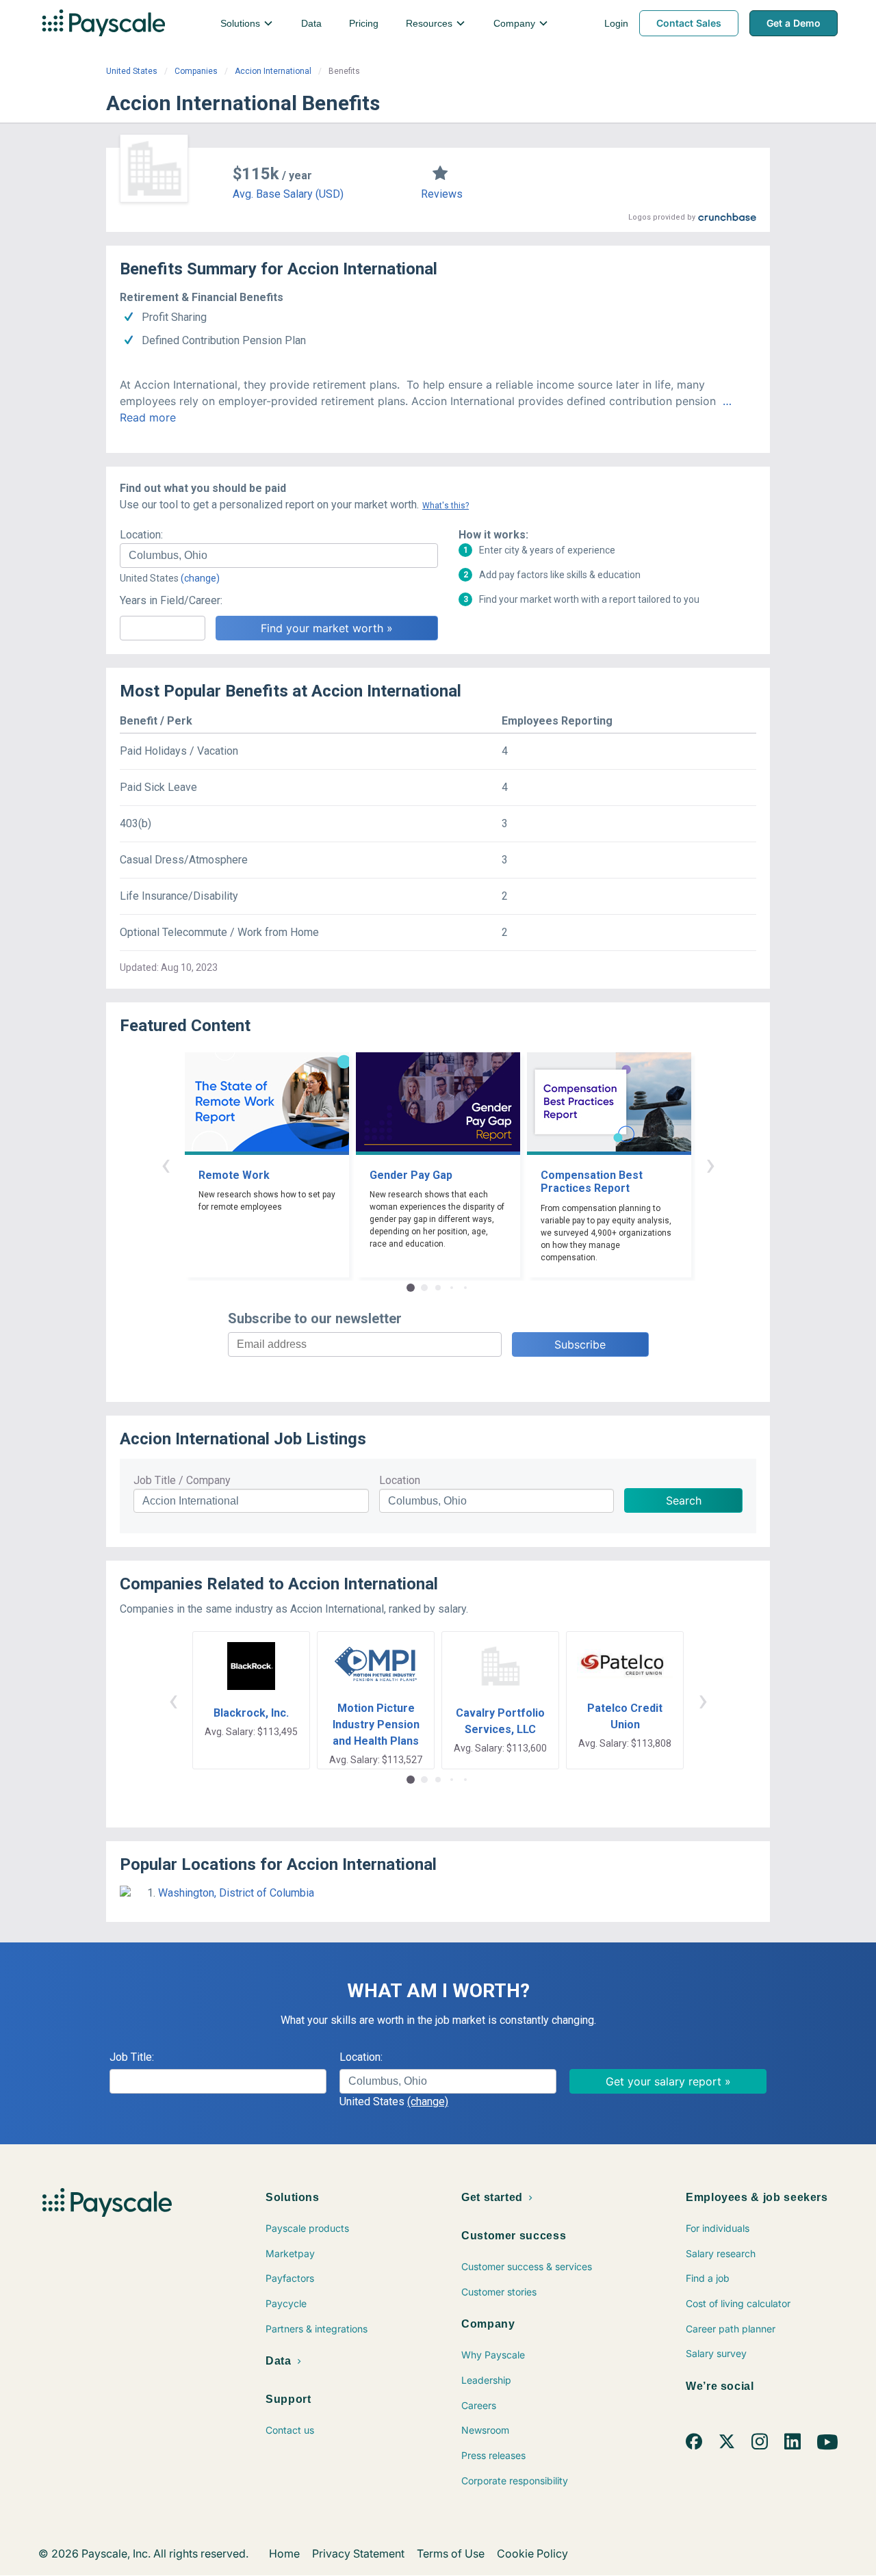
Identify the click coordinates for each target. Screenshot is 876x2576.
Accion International (273, 71)
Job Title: (132, 2057)
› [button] (710, 1164)
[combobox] (279, 556)
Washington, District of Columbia (236, 1893)
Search (684, 1500)
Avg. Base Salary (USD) (288, 194)
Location (400, 1480)
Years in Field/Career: (171, 600)
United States (132, 71)
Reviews (442, 194)
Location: (141, 535)
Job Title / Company (182, 1480)
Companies (196, 71)
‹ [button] (166, 1164)
